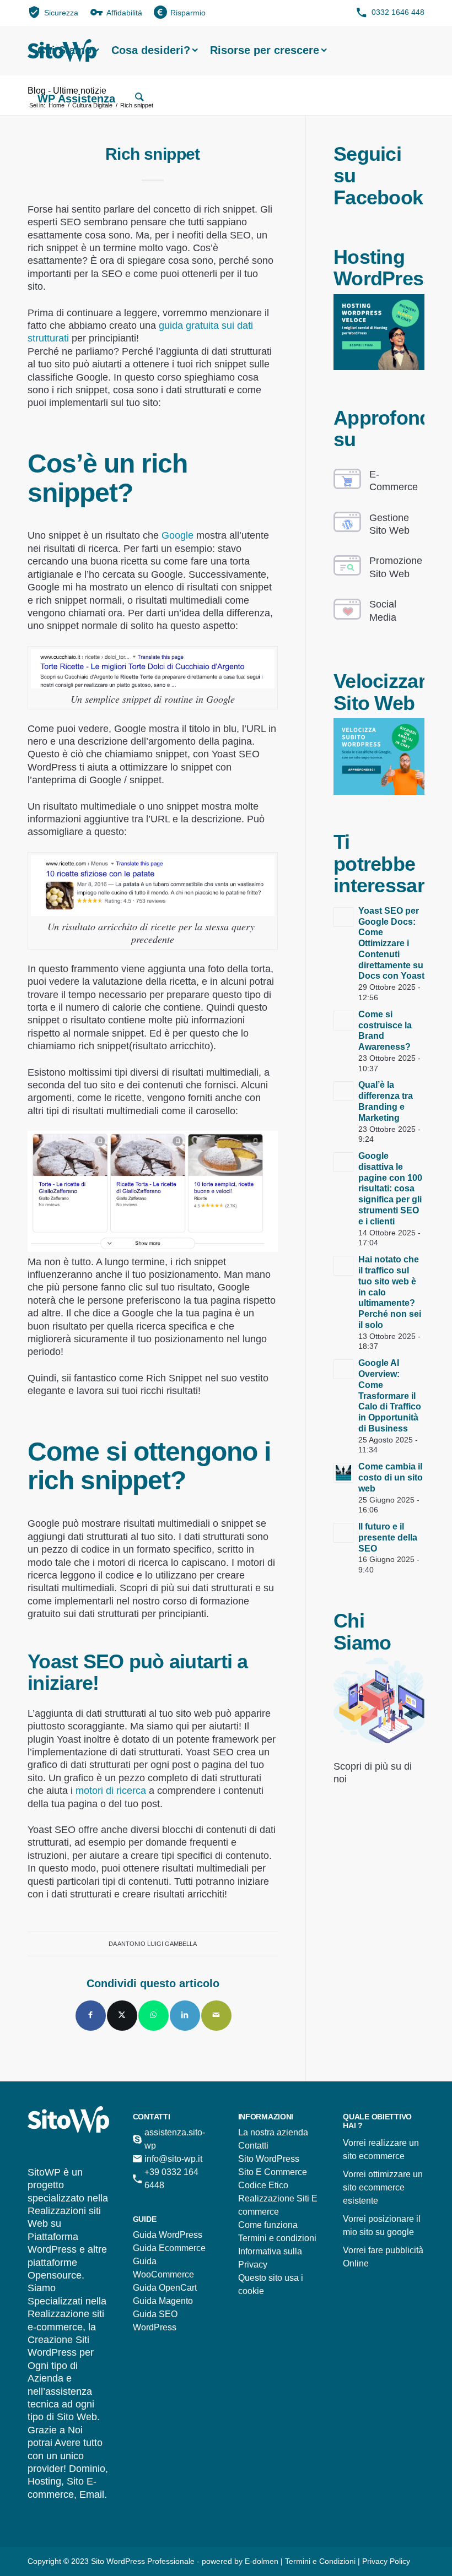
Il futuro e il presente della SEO (388, 1538)
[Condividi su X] (122, 2016)
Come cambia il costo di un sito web (391, 1477)
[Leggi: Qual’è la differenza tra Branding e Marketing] (343, 1091)
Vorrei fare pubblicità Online (383, 2257)
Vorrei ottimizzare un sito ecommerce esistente (383, 2187)
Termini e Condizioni (321, 2561)
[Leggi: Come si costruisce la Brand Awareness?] (343, 1021)
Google (177, 535)
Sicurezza (61, 13)
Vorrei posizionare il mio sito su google (382, 2225)
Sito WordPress (269, 2159)
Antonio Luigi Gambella (157, 1944)
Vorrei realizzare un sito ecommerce (381, 2149)
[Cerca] (139, 99)
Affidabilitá (124, 13)
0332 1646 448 (398, 12)
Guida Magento (163, 2301)
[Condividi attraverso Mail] (216, 2016)
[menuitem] (53, 12)
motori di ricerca (111, 1791)
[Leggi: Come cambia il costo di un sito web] (343, 1473)
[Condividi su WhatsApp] (154, 2016)
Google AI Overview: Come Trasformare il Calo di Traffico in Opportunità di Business (390, 1396)
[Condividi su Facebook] (91, 2016)
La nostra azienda (273, 2132)
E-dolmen (262, 2561)
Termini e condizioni (277, 2238)
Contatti (253, 2146)
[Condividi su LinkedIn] (185, 2016)
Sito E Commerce (273, 2172)
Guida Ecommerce (169, 2248)
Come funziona (268, 2225)
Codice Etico (263, 2185)
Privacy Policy (386, 2561)
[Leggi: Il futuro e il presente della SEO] (343, 1533)
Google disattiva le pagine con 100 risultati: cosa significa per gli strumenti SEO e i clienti (390, 1189)
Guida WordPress (168, 2235)
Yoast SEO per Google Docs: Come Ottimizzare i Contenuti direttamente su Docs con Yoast (391, 943)
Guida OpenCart (165, 2288)
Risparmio (188, 13)
